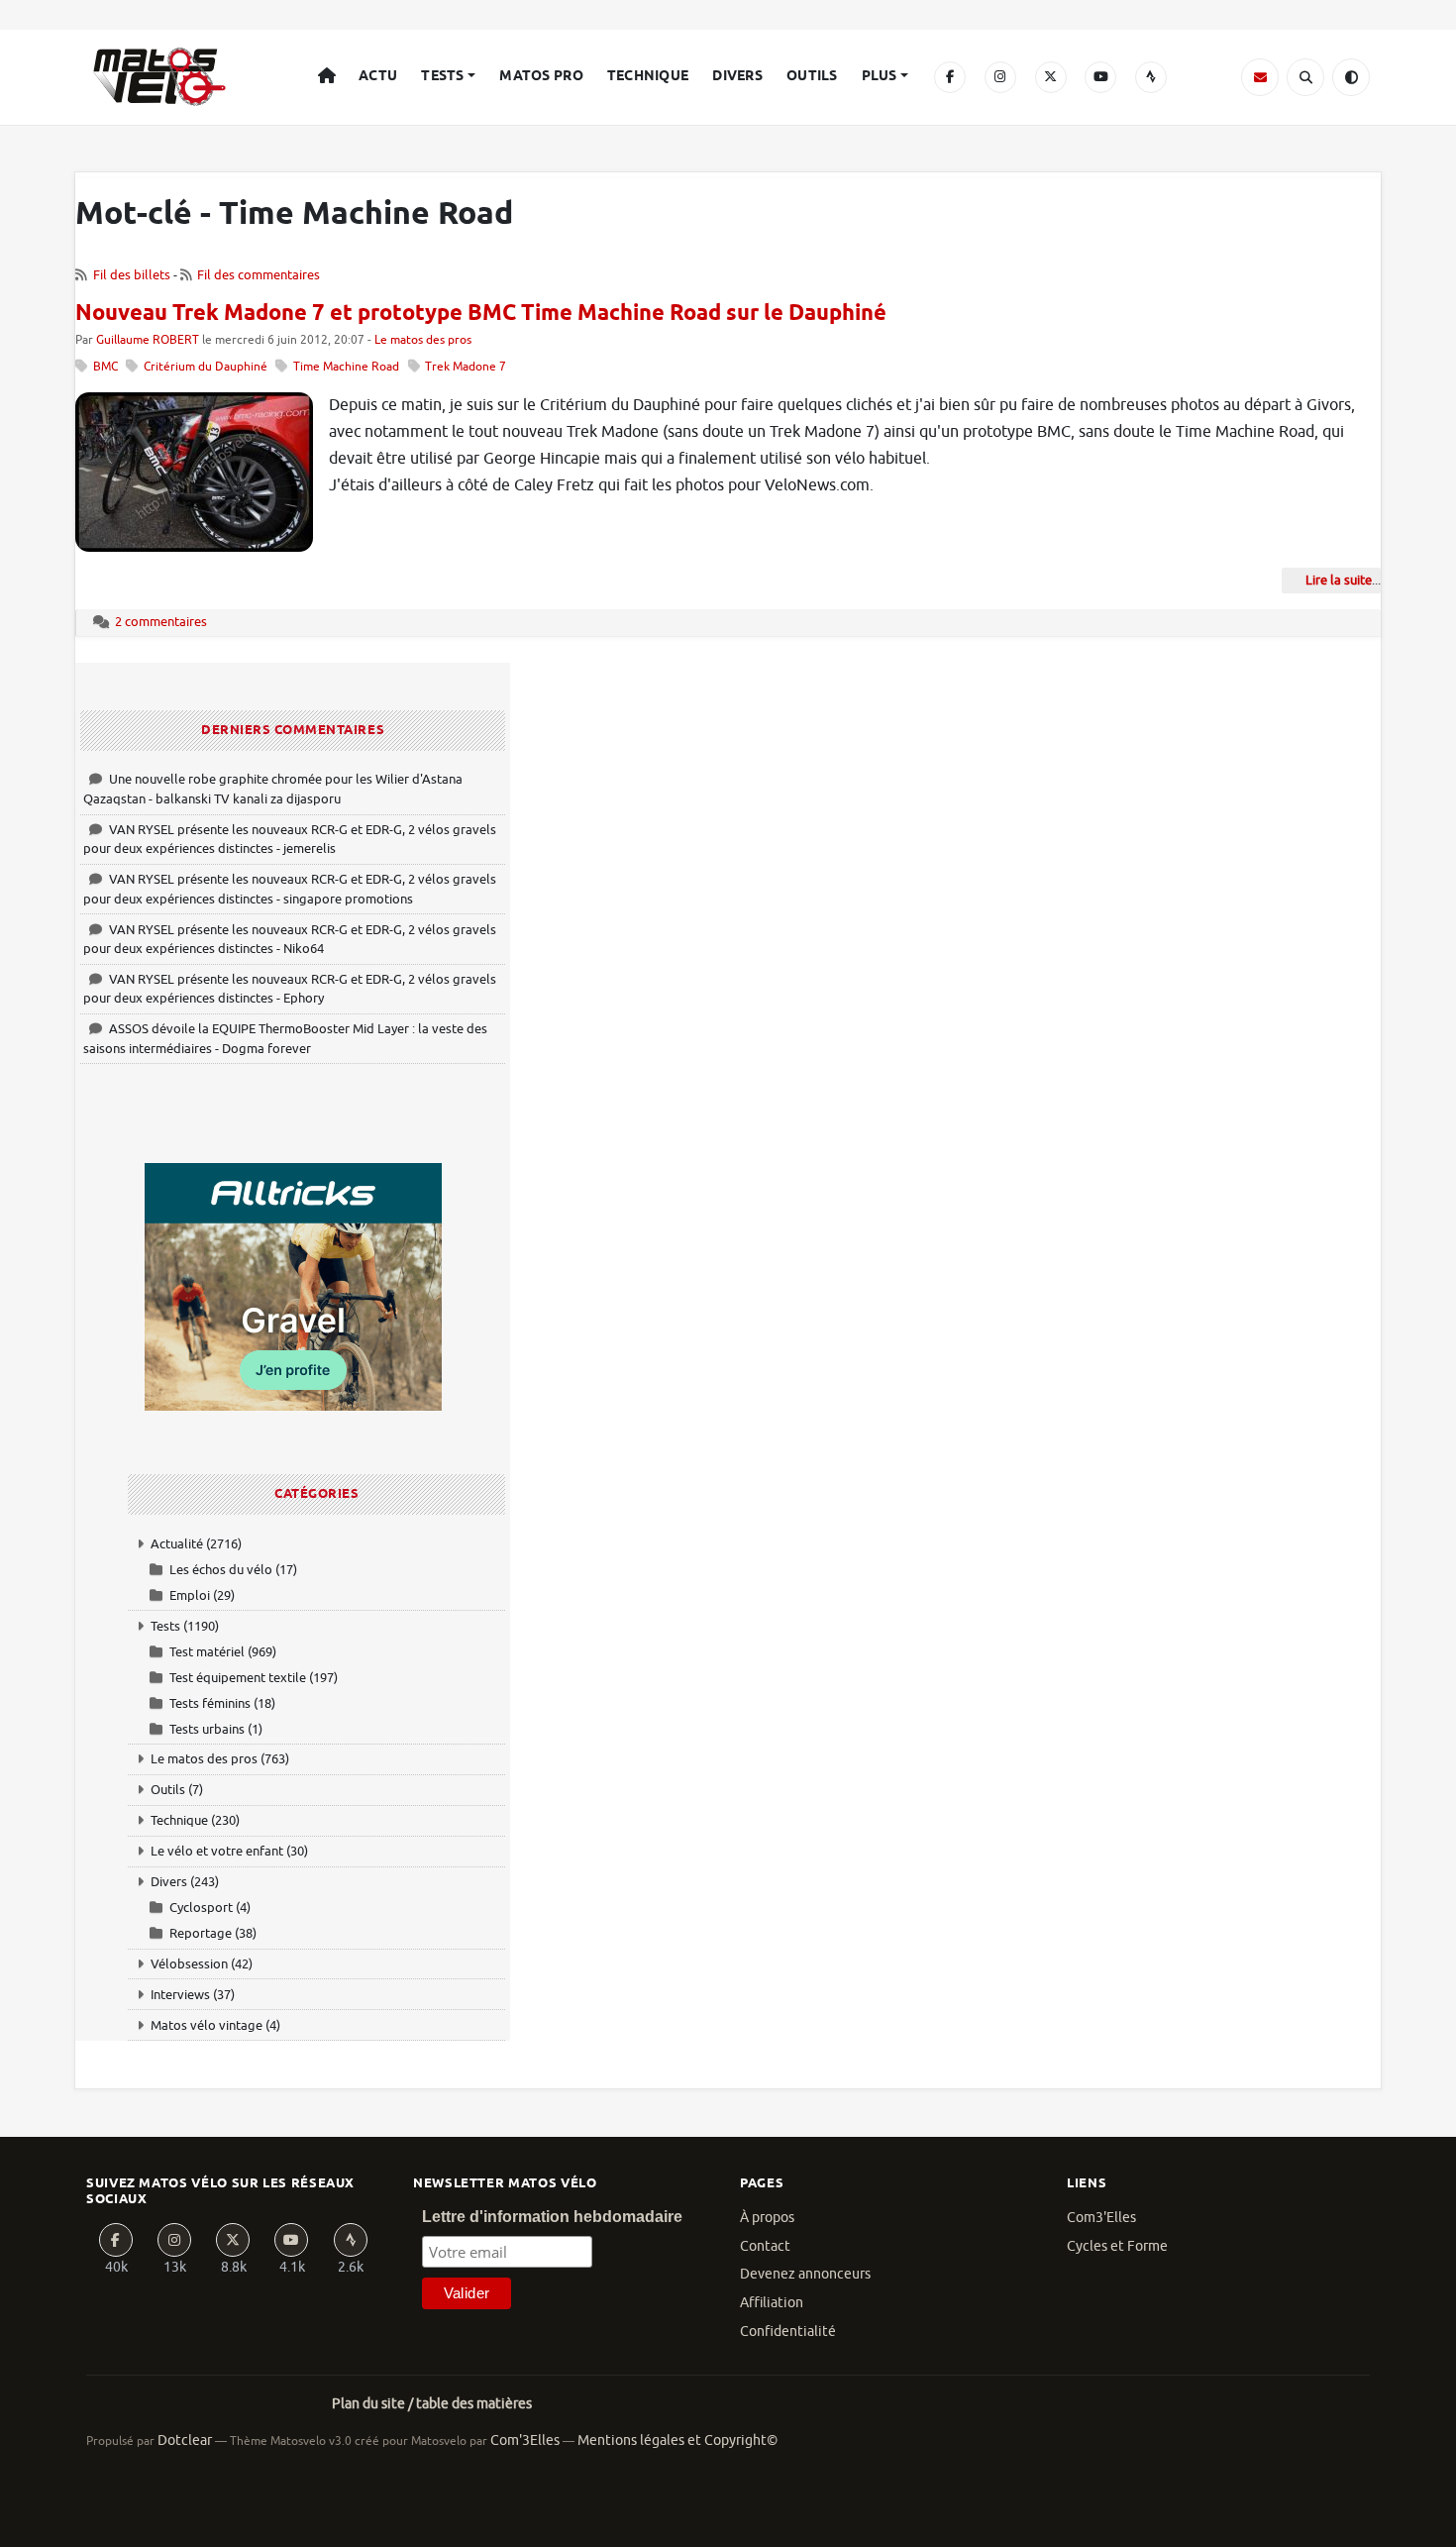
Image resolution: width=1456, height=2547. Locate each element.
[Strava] (1151, 77)
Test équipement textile (238, 1678)
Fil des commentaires (259, 275)
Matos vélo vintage (207, 2025)
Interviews (180, 1995)
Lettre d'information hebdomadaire (552, 2217)
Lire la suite (1339, 580)
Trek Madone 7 (466, 367)
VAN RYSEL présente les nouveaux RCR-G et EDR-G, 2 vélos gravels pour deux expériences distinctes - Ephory (290, 989)
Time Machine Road (346, 367)
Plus (880, 76)
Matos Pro (541, 76)
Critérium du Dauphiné (206, 367)
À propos (767, 2218)
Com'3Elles (525, 2441)
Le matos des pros (423, 340)
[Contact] (1260, 77)
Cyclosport (201, 1908)
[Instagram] (1000, 77)
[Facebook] (950, 77)
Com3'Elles (1101, 2218)
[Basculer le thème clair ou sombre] (1351, 77)
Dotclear (185, 2441)
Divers (737, 76)
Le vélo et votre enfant (217, 1851)
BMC (105, 367)
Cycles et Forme (1117, 2246)
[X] (1051, 77)
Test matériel (207, 1652)
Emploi (190, 1595)
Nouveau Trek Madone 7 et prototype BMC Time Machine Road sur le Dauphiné (481, 314)
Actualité (177, 1544)
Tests (442, 76)
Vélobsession (189, 1964)
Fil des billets (132, 275)
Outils (812, 76)
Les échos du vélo (221, 1570)
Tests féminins (210, 1703)
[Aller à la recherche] (1305, 77)
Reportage (201, 1933)
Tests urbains (207, 1729)
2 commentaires (161, 622)
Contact (765, 2246)
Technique (648, 76)
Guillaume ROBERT (148, 340)
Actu (378, 76)
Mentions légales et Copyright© (677, 2441)
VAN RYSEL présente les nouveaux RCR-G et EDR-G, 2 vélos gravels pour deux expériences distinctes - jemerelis (290, 840)
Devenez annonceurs (805, 2274)
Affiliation (772, 2303)
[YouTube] (1100, 77)
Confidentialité (788, 2332)
